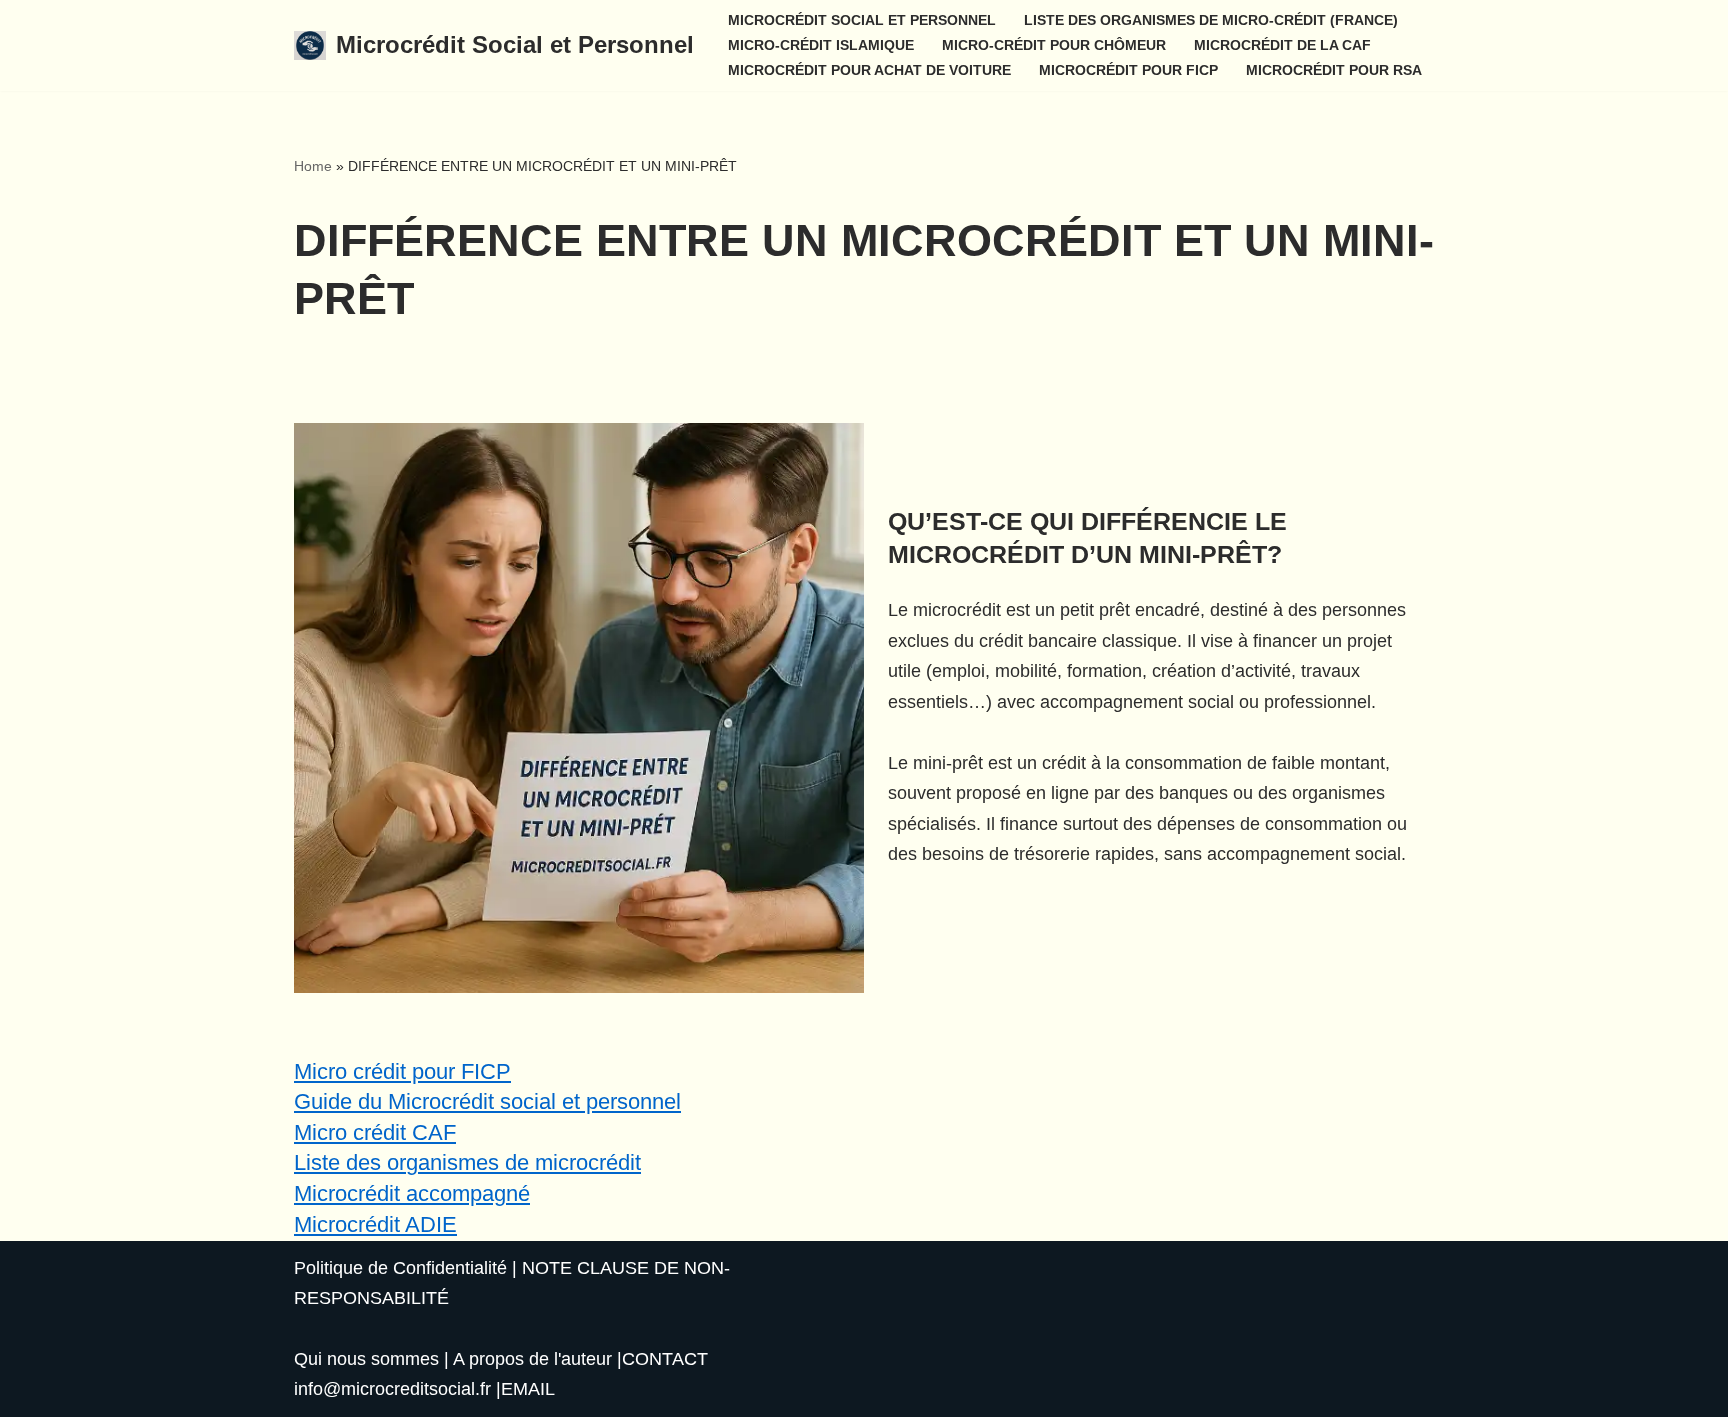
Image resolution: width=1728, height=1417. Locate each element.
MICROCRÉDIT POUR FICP (1128, 70)
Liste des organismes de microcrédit (467, 1162)
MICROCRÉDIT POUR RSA (1334, 70)
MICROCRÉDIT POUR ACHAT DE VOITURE (869, 70)
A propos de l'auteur (532, 1359)
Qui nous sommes (366, 1359)
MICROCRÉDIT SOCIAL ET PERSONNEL (862, 20)
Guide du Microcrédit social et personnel (487, 1101)
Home (313, 166)
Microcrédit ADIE (375, 1224)
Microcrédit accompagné (412, 1193)
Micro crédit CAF (375, 1132)
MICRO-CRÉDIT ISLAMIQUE (821, 45)
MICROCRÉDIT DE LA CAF (1282, 45)
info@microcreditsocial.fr (392, 1389)
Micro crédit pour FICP (402, 1071)
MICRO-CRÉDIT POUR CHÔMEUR (1054, 45)
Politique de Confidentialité (400, 1268)
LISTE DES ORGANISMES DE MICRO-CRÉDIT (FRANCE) (1211, 20)
